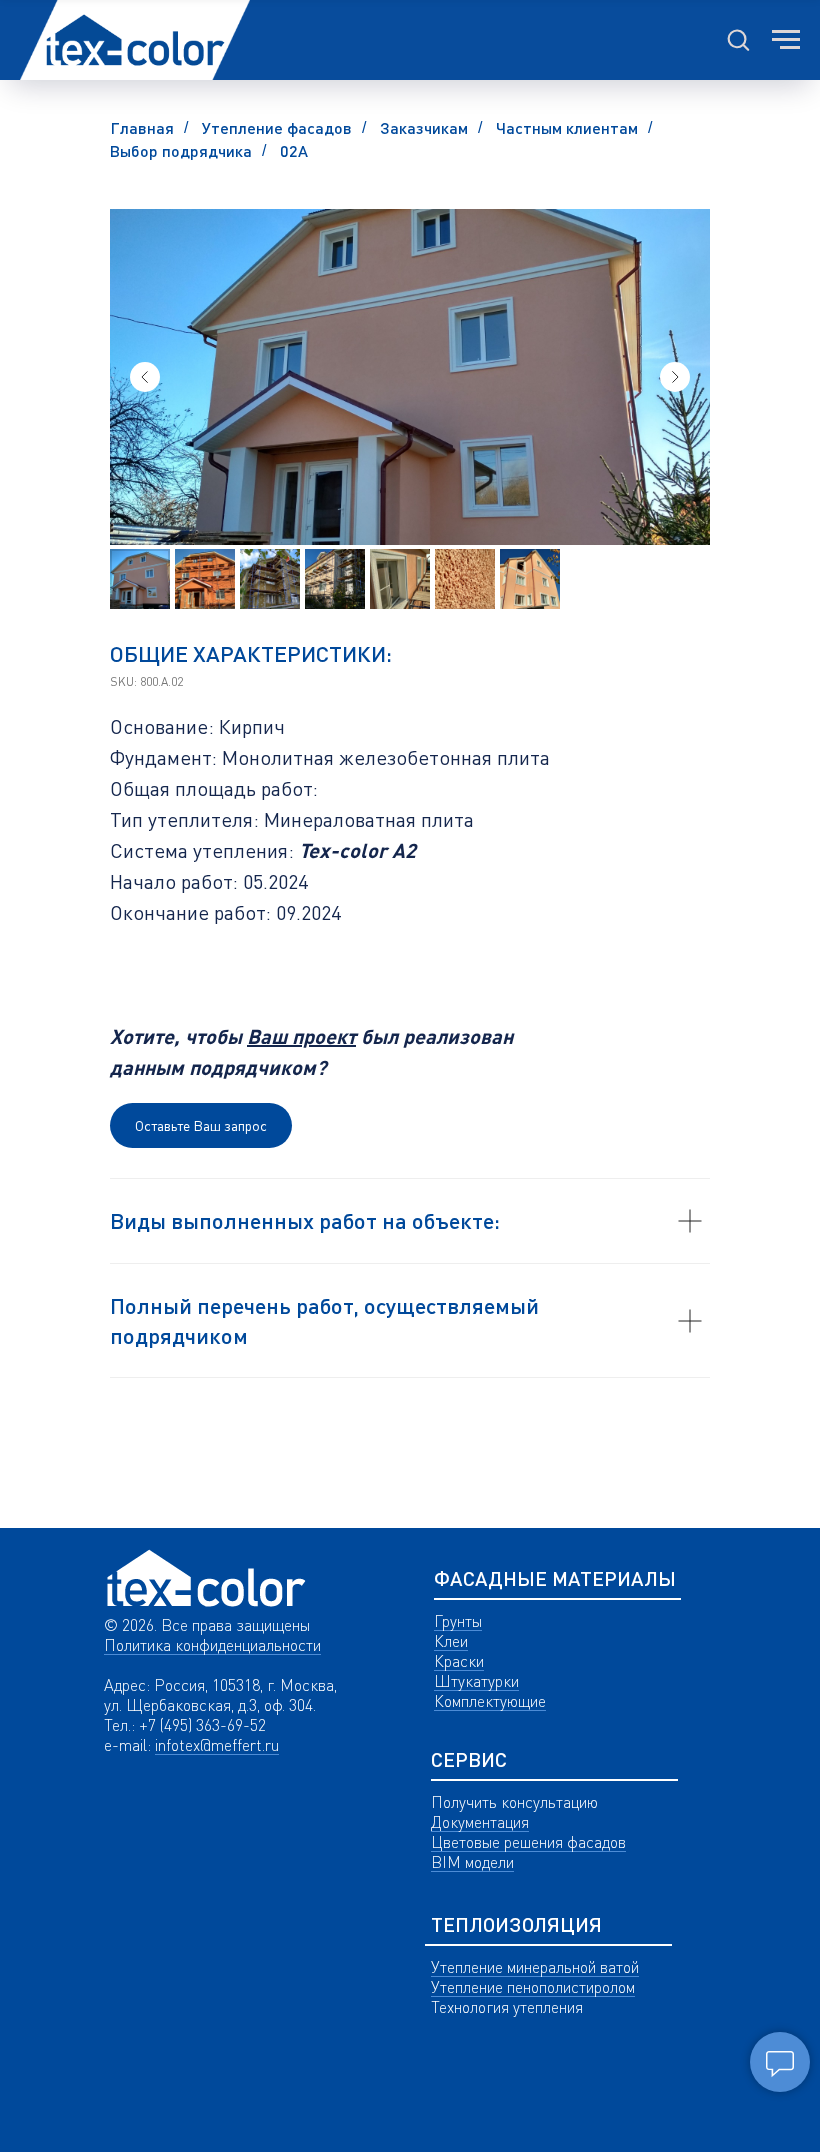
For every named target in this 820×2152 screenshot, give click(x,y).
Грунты (458, 1621)
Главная (142, 127)
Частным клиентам (567, 127)
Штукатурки (476, 1681)
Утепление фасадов (277, 127)
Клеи (451, 1641)
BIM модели (472, 1862)
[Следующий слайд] (675, 377)
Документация (480, 1822)
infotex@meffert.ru (217, 1745)
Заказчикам (424, 127)
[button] (738, 39)
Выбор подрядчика (181, 150)
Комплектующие (490, 1701)
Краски (459, 1661)
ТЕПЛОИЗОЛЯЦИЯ (516, 1924)
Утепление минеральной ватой (535, 1967)
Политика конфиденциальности (212, 1645)
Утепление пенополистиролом (533, 1987)
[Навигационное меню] (786, 40)
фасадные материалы (555, 1578)
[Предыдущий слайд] (145, 377)
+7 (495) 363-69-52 (202, 1725)
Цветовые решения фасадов (528, 1842)
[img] (206, 1578)
